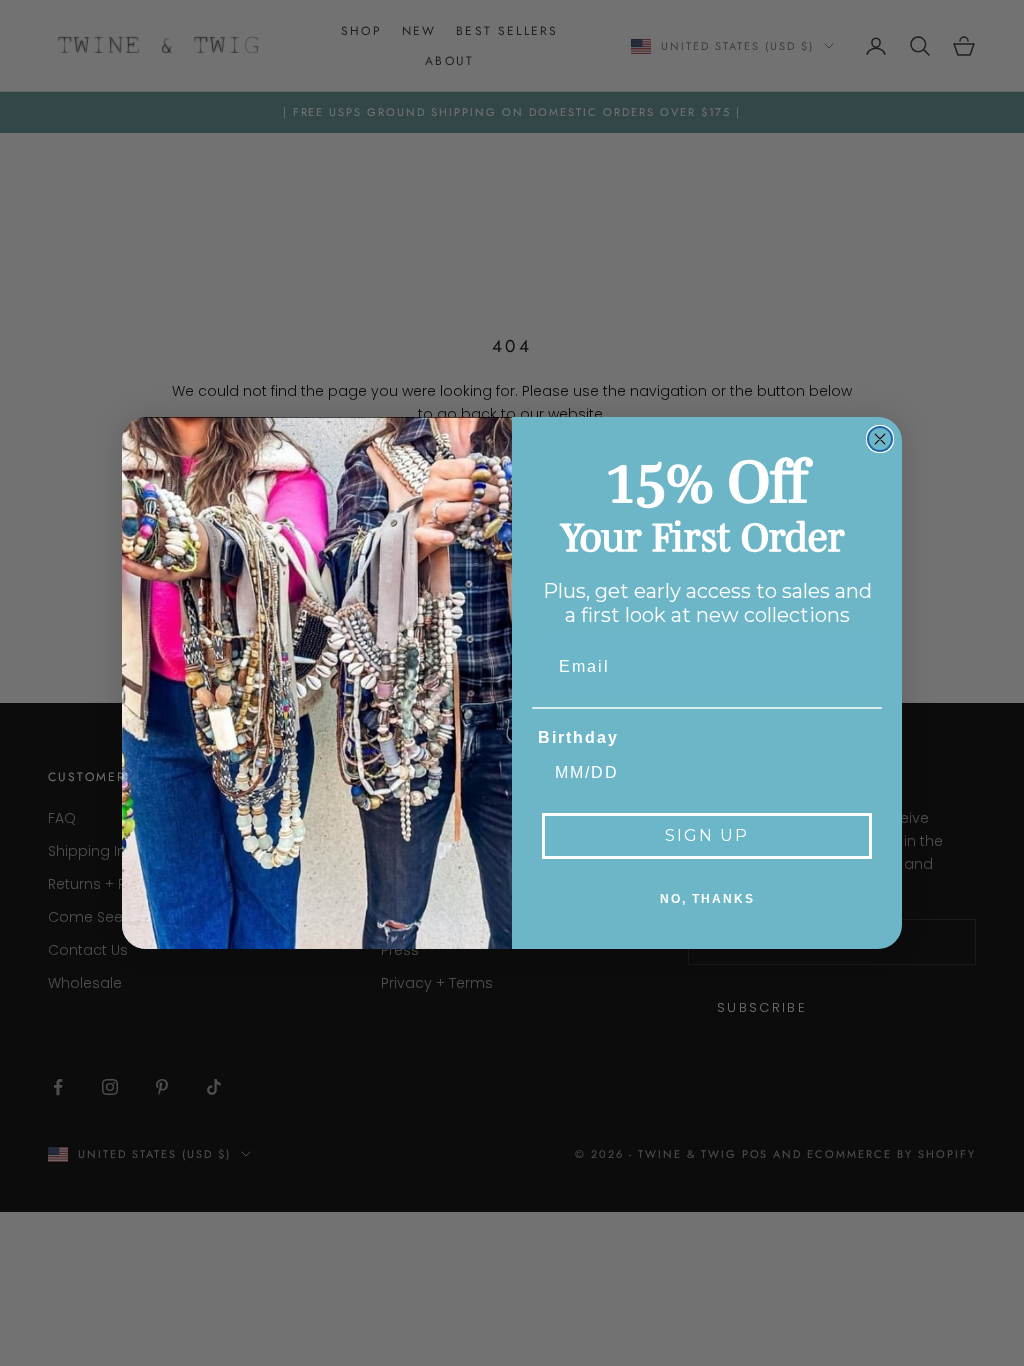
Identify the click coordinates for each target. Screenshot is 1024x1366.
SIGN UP (707, 835)
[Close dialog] (880, 439)
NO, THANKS (707, 899)
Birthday (578, 737)
